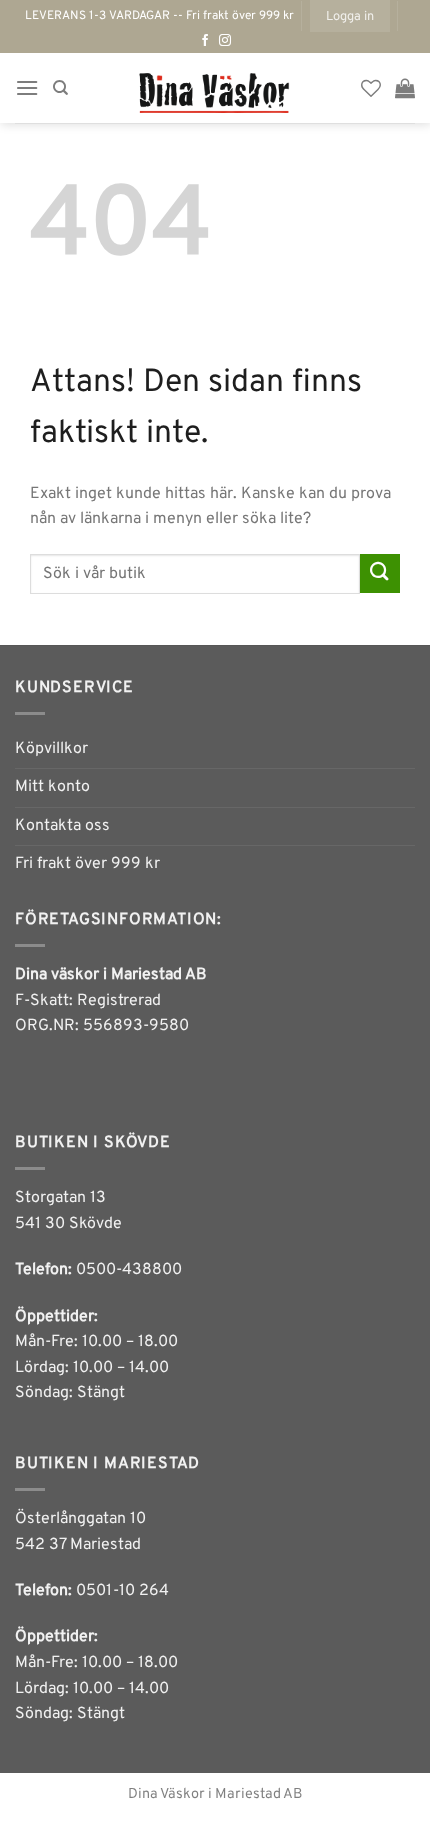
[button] (350, 16)
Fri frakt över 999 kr (87, 864)
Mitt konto (52, 787)
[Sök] (60, 88)
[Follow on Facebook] (205, 41)
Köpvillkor (51, 749)
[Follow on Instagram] (225, 41)
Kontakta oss (62, 826)
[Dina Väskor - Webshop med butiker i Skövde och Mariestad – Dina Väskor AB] (215, 88)
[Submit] (380, 573)
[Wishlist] (371, 88)
